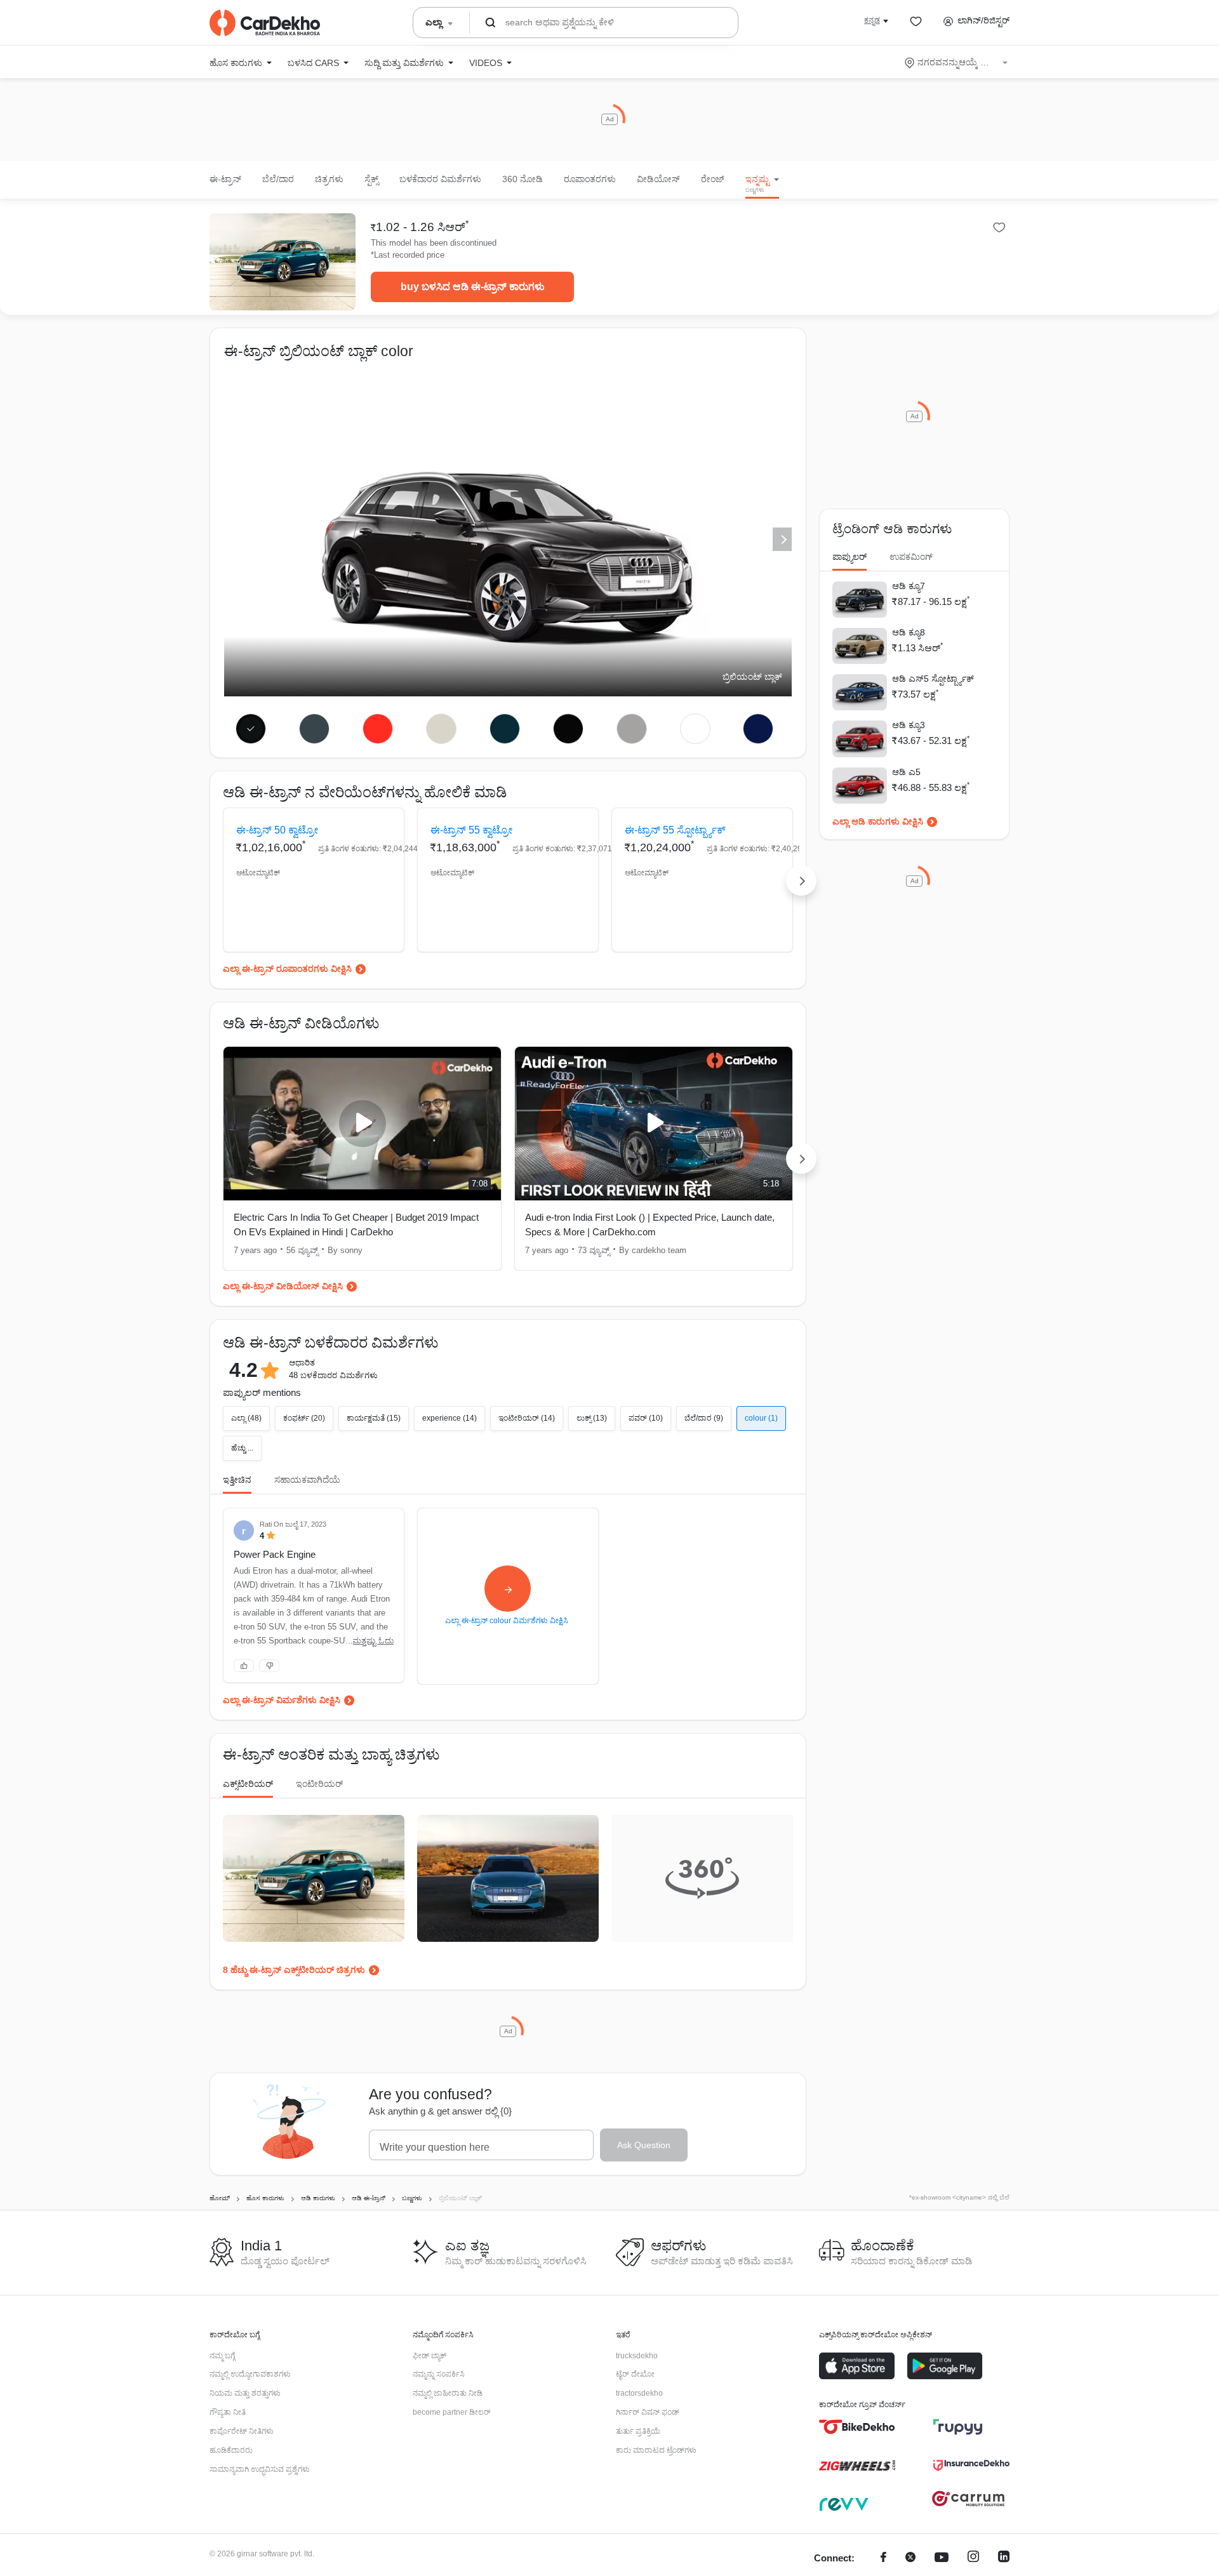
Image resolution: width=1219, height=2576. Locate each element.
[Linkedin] (1004, 2559)
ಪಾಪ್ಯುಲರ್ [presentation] (849, 557)
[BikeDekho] (857, 2427)
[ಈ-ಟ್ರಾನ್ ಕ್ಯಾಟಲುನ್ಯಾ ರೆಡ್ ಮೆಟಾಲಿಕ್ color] (378, 729)
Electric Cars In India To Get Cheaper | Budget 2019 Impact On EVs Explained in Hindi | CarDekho (356, 1225)
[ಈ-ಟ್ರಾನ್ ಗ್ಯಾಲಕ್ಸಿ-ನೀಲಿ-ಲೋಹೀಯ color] (505, 729)
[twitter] (910, 2559)
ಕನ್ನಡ (872, 20)
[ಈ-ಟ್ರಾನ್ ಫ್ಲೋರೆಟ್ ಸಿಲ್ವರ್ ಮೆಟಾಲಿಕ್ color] (631, 729)
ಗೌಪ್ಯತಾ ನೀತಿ (228, 2412)
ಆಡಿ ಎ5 (906, 772)
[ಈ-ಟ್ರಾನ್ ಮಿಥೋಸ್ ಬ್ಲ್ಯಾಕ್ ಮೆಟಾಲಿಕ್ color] (568, 729)
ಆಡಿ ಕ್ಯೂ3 (909, 725)
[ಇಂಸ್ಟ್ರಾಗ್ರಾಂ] (973, 2559)
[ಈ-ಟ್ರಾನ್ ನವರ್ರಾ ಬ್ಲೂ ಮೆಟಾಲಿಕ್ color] (758, 729)
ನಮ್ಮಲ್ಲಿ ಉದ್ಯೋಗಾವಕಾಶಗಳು (250, 2374)
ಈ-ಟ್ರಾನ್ (225, 179)
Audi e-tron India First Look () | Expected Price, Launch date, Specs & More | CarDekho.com (650, 1225)
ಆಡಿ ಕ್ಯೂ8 (909, 632)
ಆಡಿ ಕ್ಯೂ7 (909, 586)
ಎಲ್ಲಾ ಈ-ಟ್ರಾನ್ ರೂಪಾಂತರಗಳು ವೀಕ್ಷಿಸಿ (287, 969)
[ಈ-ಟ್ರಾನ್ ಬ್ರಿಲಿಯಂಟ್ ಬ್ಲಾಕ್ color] (251, 729)
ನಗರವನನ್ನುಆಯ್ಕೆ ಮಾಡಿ (957, 62)
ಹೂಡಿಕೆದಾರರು (231, 2450)
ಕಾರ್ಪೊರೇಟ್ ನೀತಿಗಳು (242, 2431)
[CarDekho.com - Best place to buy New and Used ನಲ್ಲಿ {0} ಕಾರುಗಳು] (265, 23)
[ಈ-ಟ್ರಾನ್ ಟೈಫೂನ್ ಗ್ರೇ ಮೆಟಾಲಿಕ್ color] (315, 729)
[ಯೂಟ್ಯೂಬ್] (942, 2559)
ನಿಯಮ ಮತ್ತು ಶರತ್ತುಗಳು (245, 2393)
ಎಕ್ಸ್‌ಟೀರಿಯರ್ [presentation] (248, 1784)
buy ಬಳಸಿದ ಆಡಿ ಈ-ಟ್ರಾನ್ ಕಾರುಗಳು (473, 287)
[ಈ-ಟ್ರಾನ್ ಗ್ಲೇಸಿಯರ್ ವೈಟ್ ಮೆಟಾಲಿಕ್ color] (695, 729)
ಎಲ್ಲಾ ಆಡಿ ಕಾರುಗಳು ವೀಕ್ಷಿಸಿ (878, 821)
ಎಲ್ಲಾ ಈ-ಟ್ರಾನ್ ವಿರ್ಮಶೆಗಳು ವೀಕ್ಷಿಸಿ (282, 1700)
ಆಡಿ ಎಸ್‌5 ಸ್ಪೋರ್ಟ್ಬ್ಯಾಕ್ (933, 679)
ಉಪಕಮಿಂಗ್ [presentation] (911, 557)
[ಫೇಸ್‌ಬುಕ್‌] (883, 2559)
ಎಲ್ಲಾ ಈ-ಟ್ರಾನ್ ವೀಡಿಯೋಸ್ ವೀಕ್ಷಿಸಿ (283, 1286)
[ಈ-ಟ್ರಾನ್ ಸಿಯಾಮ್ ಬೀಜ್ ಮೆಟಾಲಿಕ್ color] (442, 729)
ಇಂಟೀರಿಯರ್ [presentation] (319, 1784)
